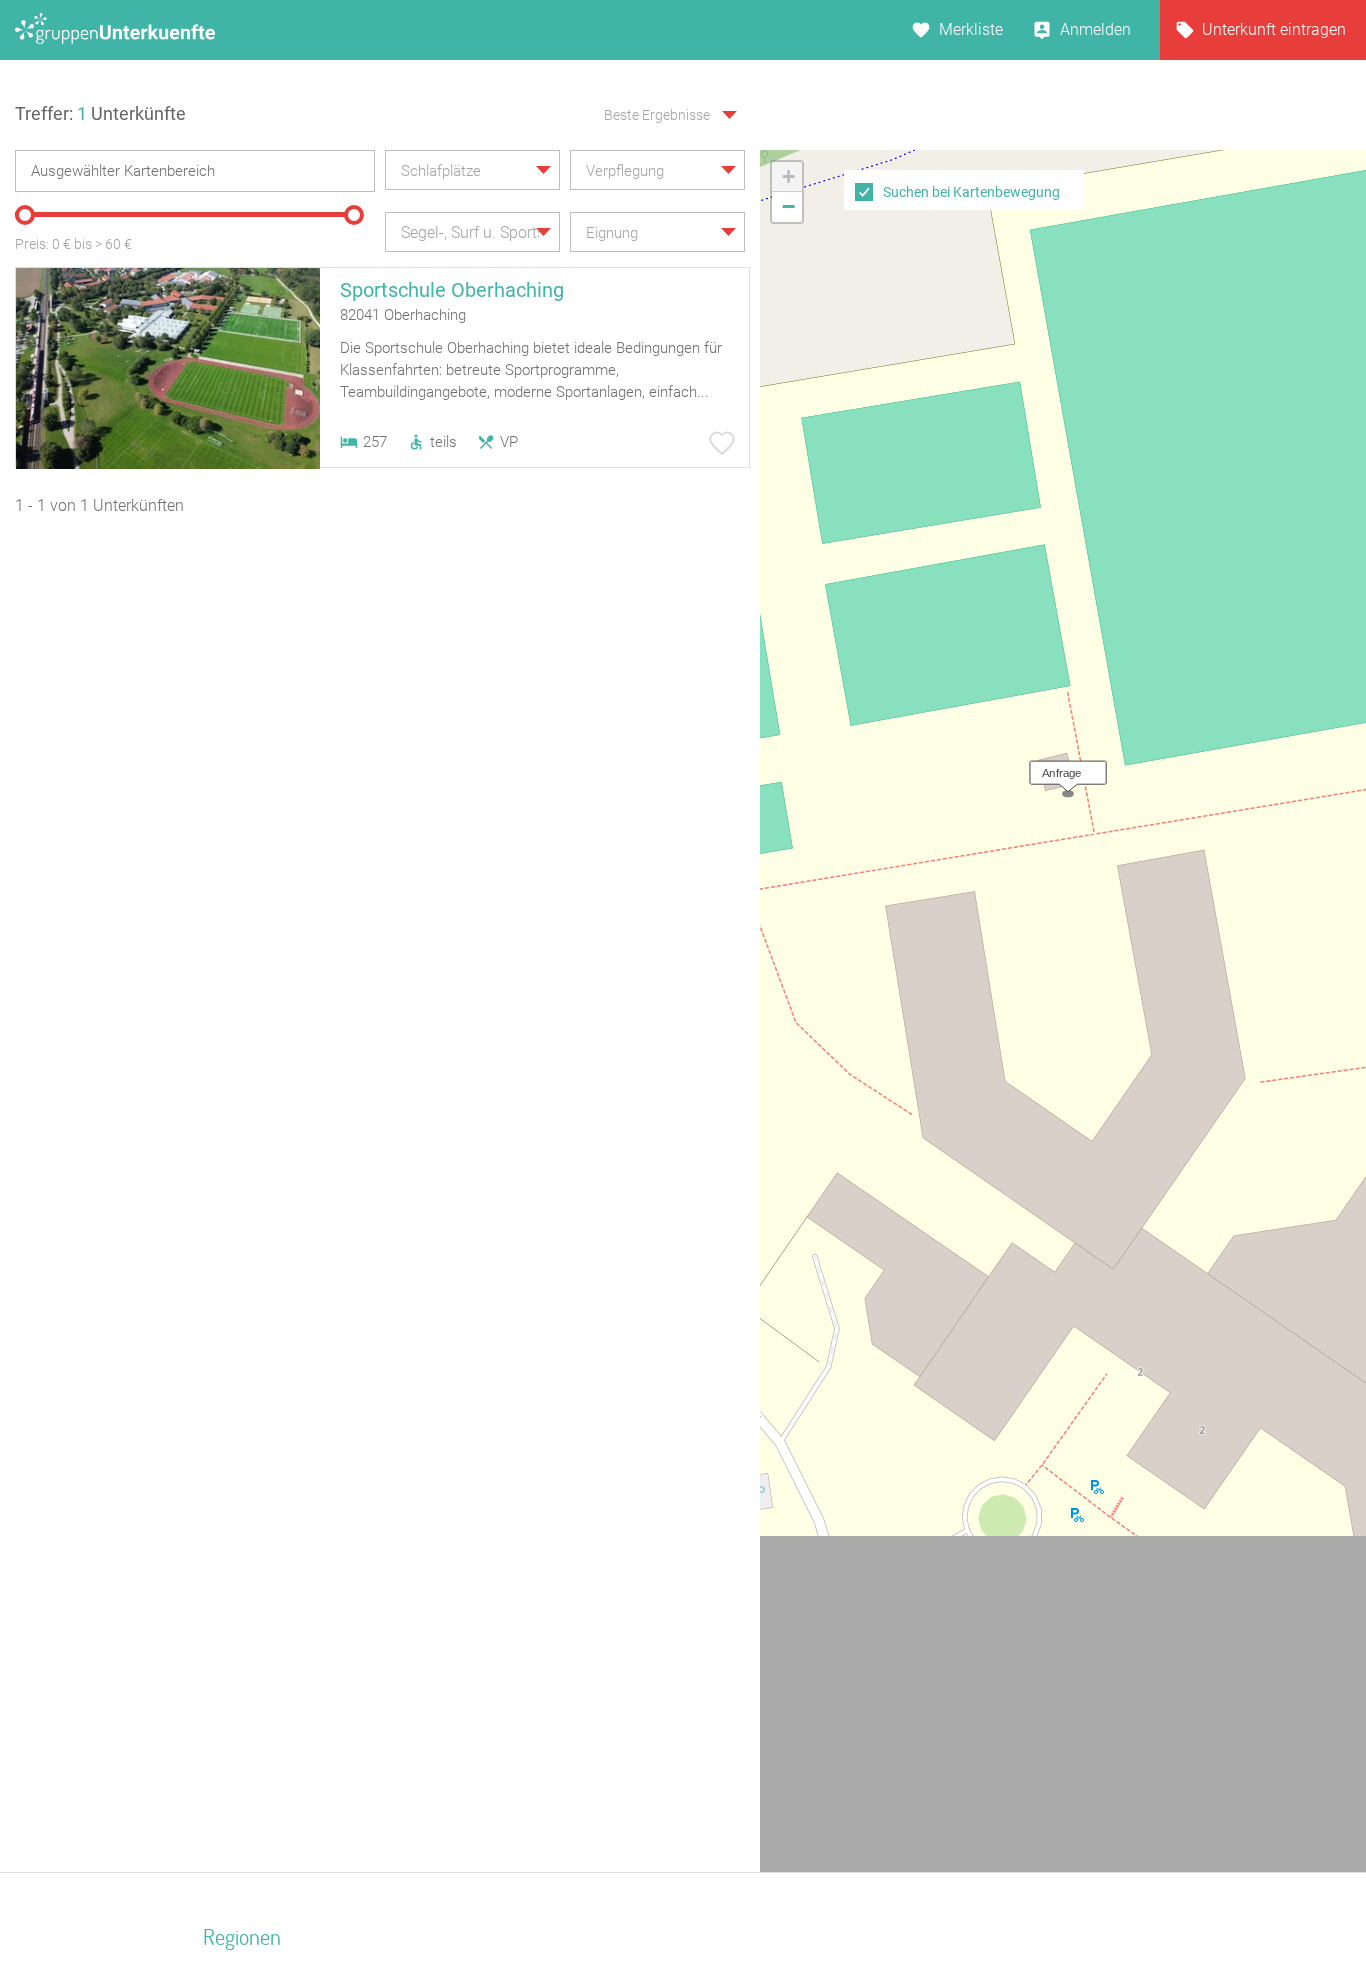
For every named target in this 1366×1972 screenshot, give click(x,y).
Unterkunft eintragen (1274, 29)
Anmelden (1095, 29)
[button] (1063, 768)
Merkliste (971, 29)
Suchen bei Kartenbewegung (971, 192)
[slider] (25, 215)
